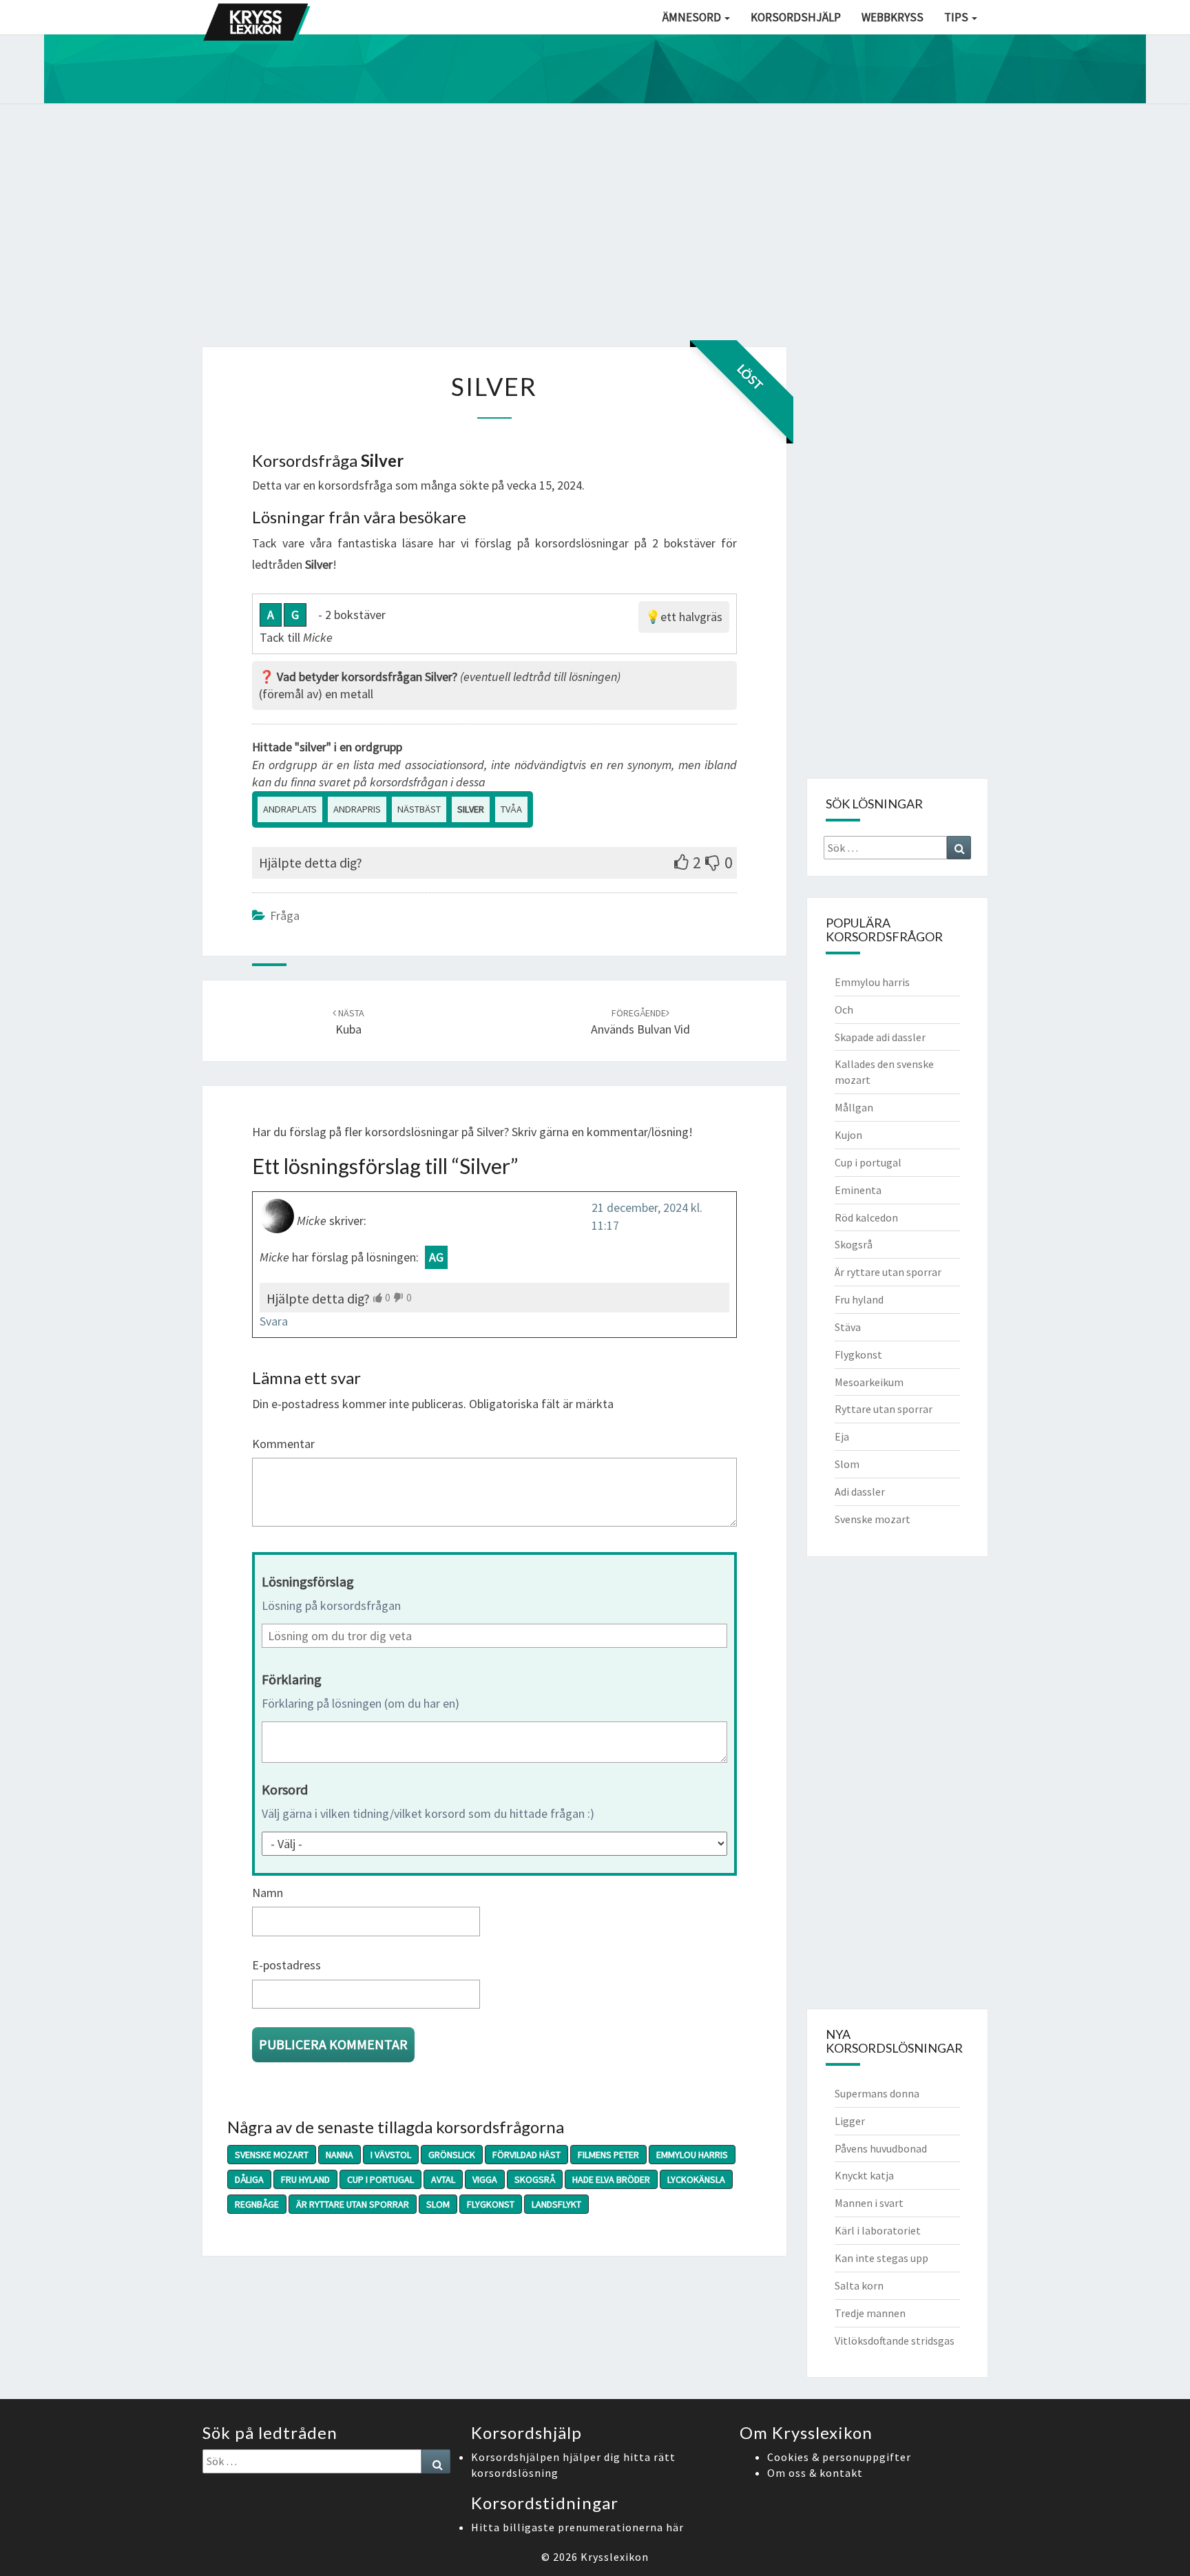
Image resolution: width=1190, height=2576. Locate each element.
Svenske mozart (272, 2155)
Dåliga (249, 2179)
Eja (842, 1436)
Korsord (285, 1789)
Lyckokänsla (696, 2179)
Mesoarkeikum (869, 1382)
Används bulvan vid (640, 1022)
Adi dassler (860, 1491)
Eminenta (858, 1190)
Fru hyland (305, 2179)
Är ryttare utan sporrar (353, 2204)
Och (844, 1009)
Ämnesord (693, 17)
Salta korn (859, 2285)
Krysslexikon (615, 2557)
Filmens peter (608, 2155)
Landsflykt (556, 2204)
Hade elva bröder (611, 2179)
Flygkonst (491, 2204)
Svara (274, 1321)
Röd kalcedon (866, 1217)
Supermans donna (877, 2093)
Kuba (350, 1022)
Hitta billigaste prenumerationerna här (577, 2527)
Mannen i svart (869, 2203)
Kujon (848, 1135)
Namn (268, 1893)
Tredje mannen (870, 2313)
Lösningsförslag (308, 1581)
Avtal (443, 2179)
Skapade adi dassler (880, 1037)
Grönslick (452, 2155)
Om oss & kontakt (815, 2473)
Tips (957, 17)
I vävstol (391, 2155)
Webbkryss (892, 17)
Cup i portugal (380, 2179)
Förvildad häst (526, 2155)
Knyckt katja (864, 2175)
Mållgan (854, 1107)
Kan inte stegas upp (881, 2258)
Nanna (340, 2155)
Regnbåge (257, 2204)
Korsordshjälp (796, 17)
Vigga (485, 2179)
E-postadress (286, 1965)
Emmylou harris (692, 2155)
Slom (438, 2204)
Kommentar (283, 1444)
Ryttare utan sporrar (884, 1409)
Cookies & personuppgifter (839, 2457)
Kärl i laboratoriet (878, 2230)
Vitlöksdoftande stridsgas (895, 2341)
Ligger (850, 2121)
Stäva (848, 1327)
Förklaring (292, 1679)
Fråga (285, 915)
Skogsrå (535, 2179)
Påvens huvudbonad (881, 2148)
